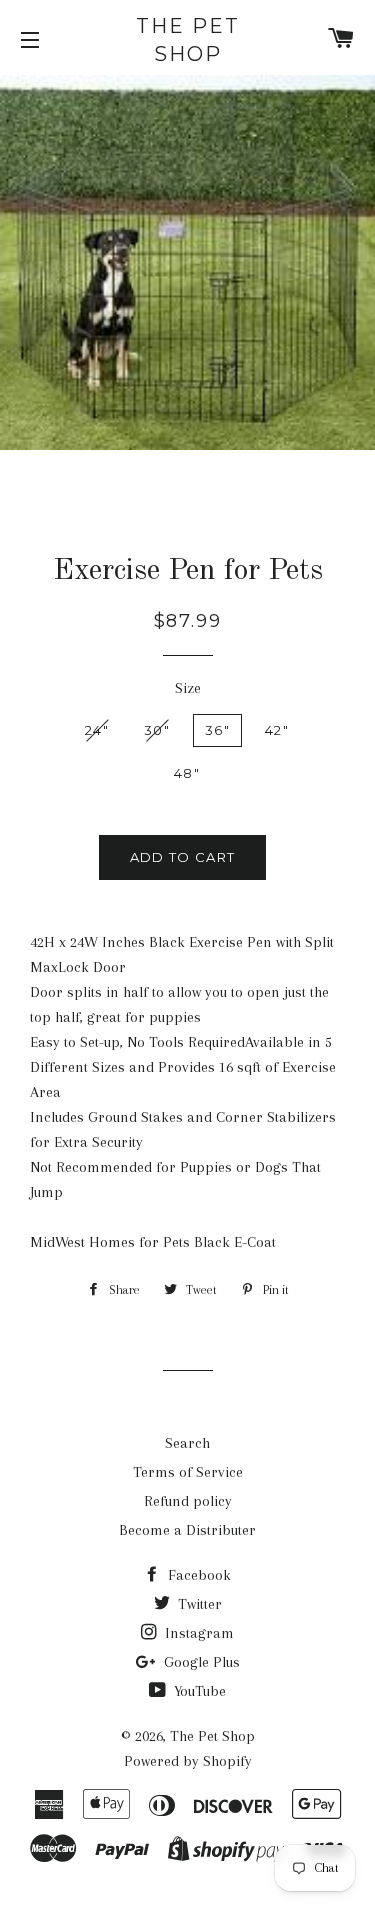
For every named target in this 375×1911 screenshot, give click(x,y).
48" (187, 773)
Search (187, 1443)
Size (188, 688)
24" (97, 730)
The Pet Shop (188, 40)
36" (217, 730)
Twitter (198, 1604)
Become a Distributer (187, 1530)
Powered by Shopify (188, 1761)
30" (157, 730)
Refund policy (188, 1501)
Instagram (197, 1633)
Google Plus (200, 1662)
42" (277, 730)
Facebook (197, 1575)
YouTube (198, 1691)
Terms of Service (188, 1472)
